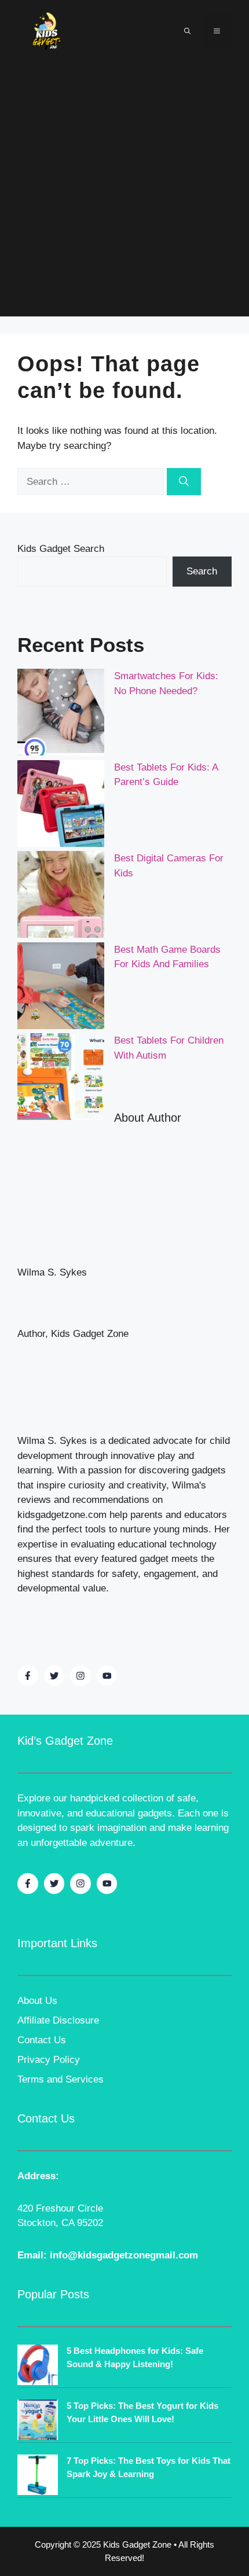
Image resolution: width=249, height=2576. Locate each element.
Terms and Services (61, 2079)
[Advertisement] (124, 192)
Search (202, 571)
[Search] (184, 482)
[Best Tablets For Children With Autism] (61, 1079)
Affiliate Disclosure (58, 2020)
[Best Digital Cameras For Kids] (61, 897)
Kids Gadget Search (61, 549)
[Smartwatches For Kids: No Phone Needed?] (61, 714)
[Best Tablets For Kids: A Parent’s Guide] (61, 806)
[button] (187, 31)
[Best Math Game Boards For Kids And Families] (61, 988)
